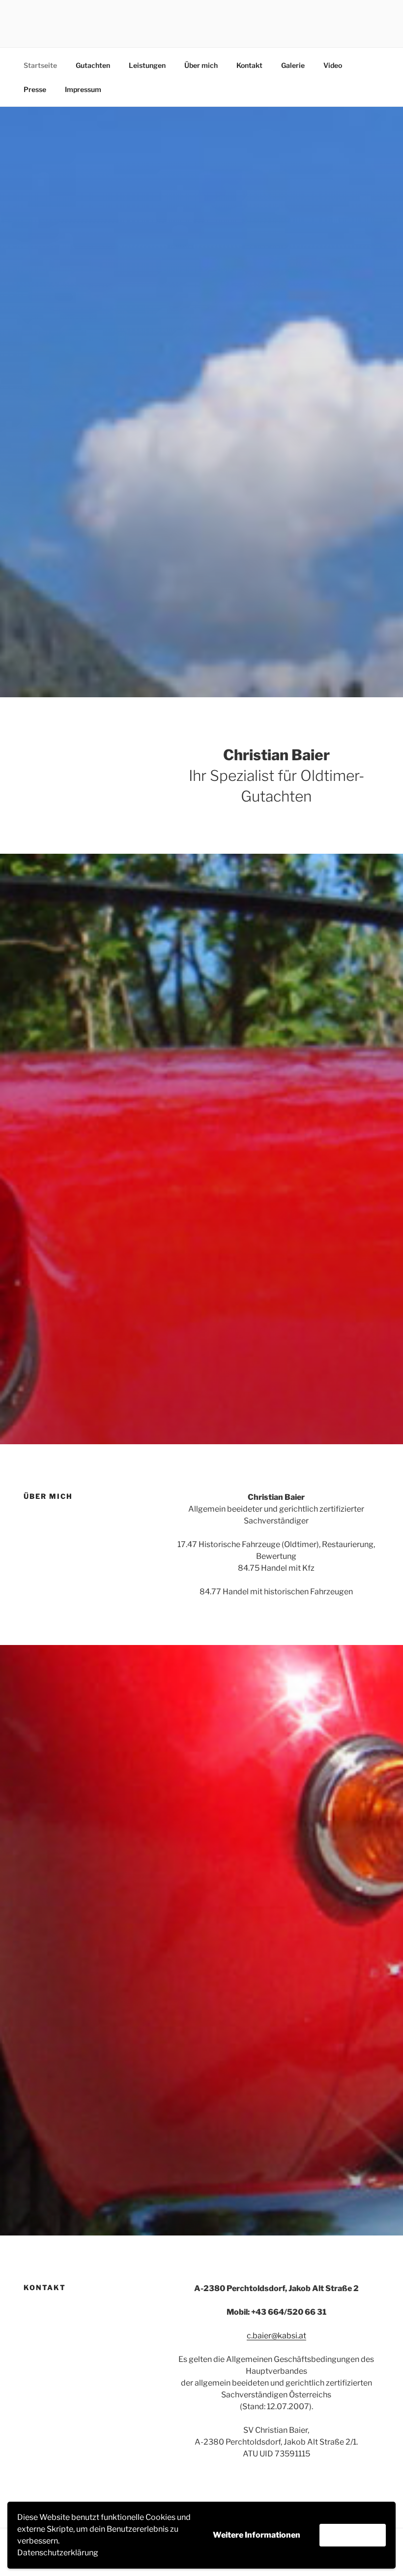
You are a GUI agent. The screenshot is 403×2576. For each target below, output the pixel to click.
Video (333, 65)
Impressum (83, 89)
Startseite (40, 65)
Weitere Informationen (257, 2535)
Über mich (201, 65)
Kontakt (249, 65)
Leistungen (147, 65)
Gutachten (93, 65)
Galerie (293, 65)
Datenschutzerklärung (58, 2553)
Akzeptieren (353, 2535)
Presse (35, 89)
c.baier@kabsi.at (276, 2336)
